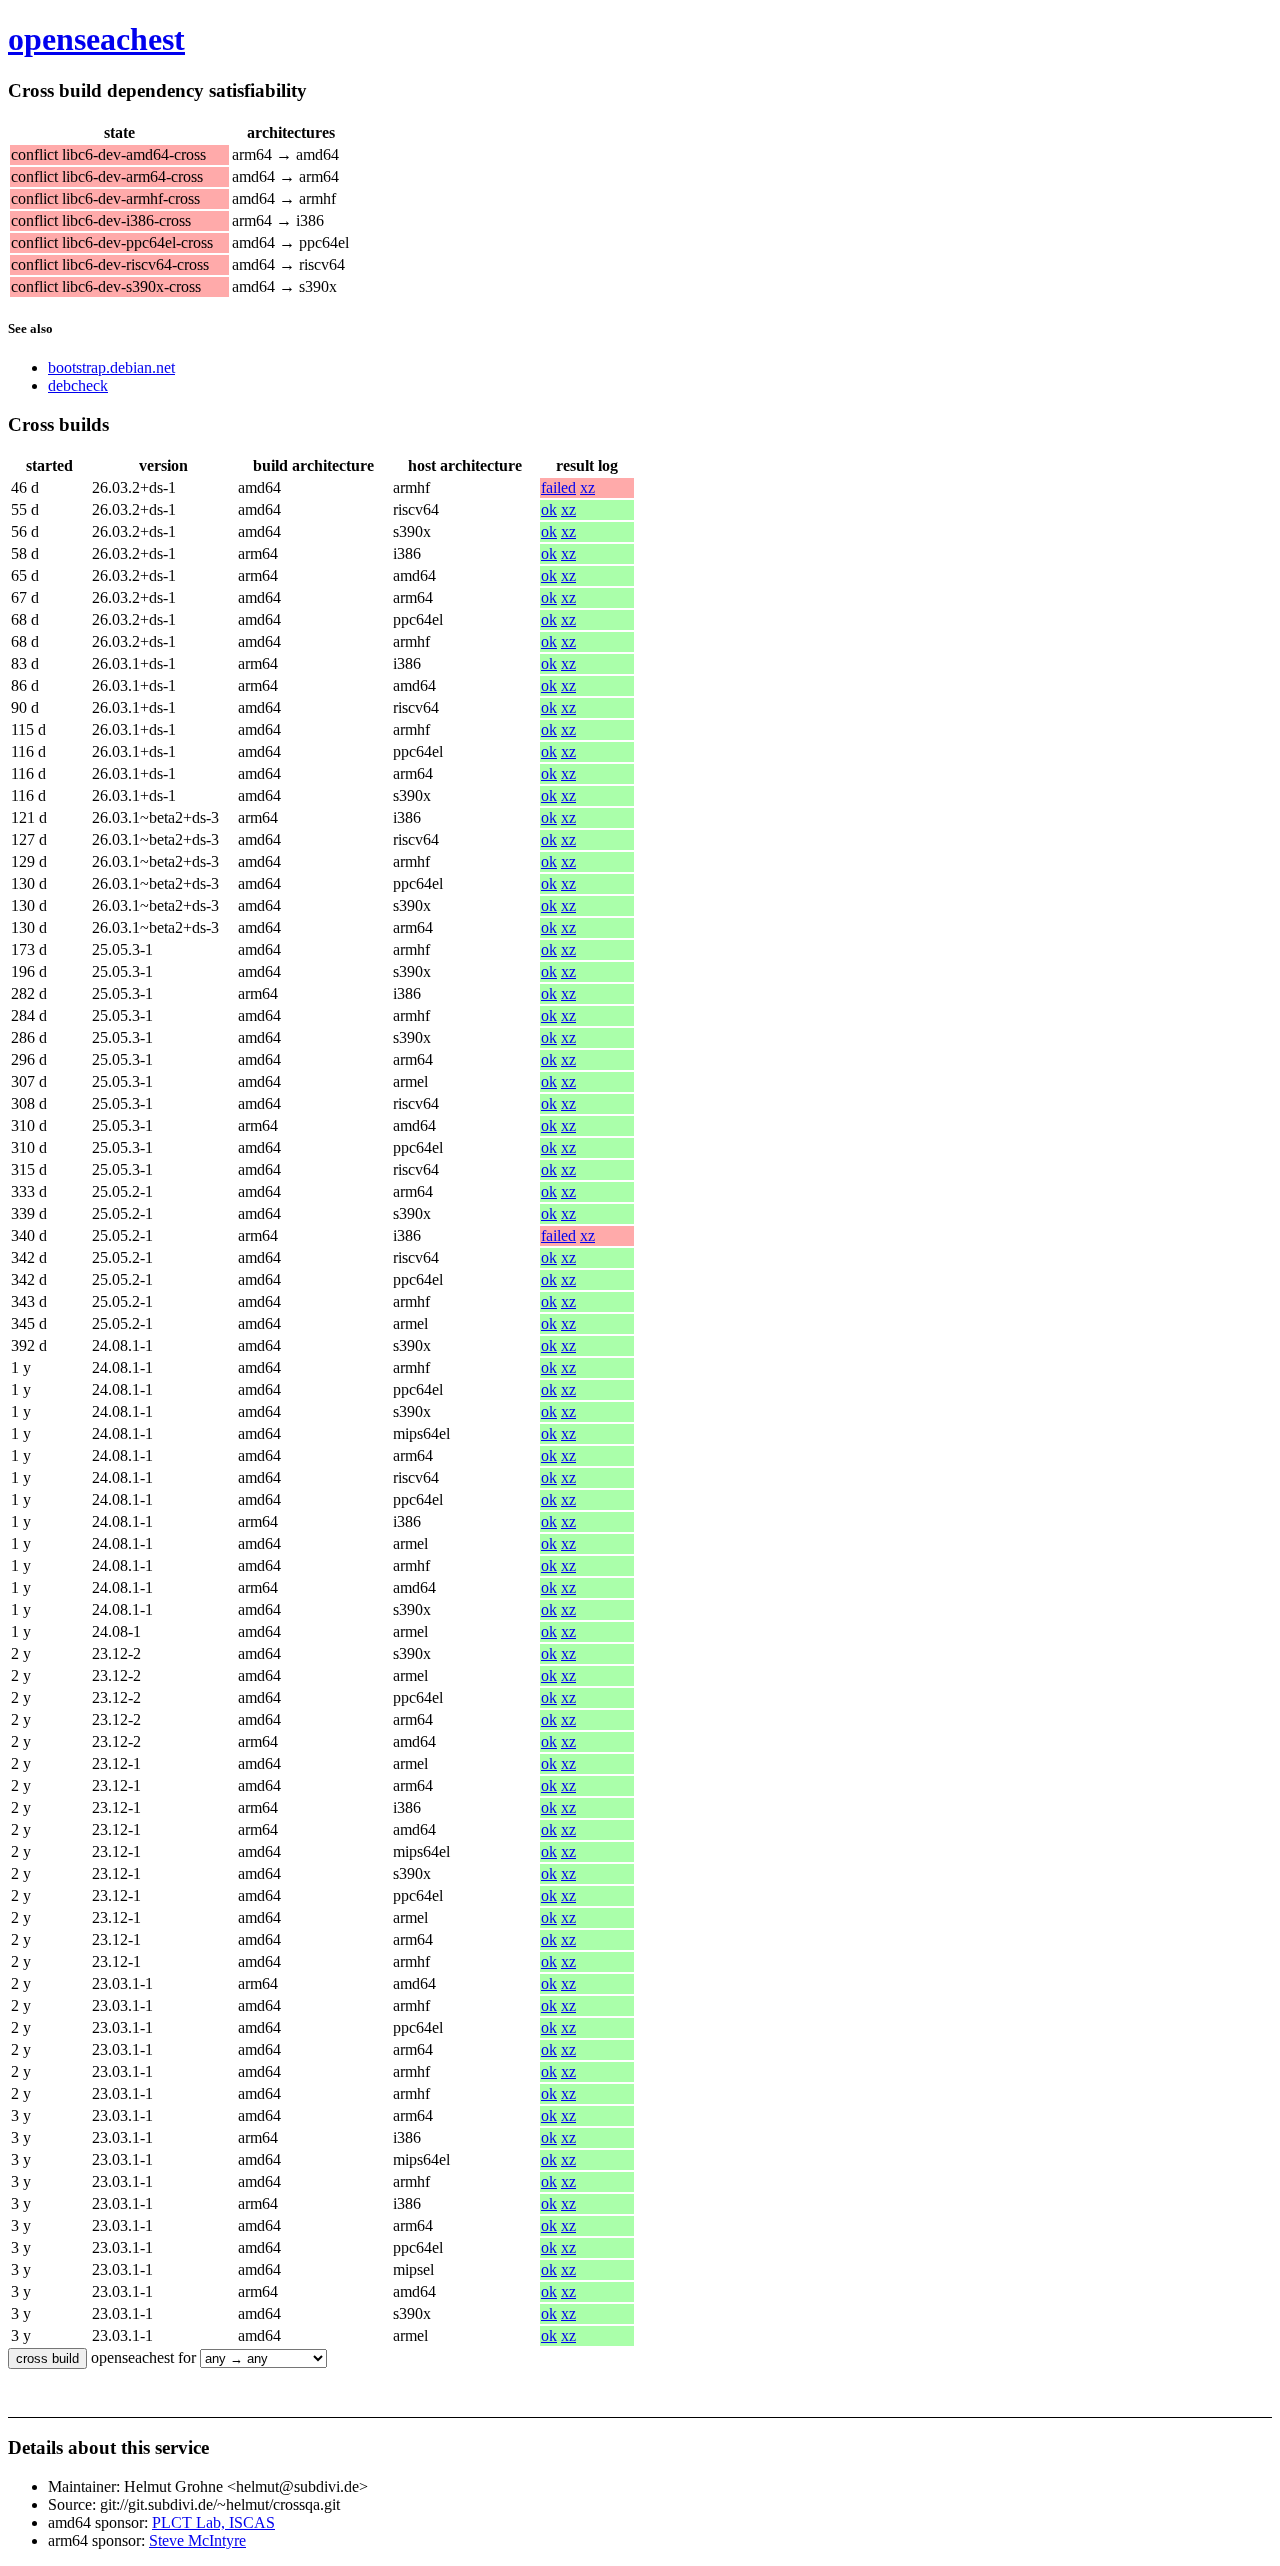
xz (587, 487)
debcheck (78, 385)
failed (558, 487)
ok (549, 509)
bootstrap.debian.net (111, 367)
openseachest (96, 39)
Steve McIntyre (197, 2540)
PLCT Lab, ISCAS (213, 2522)
